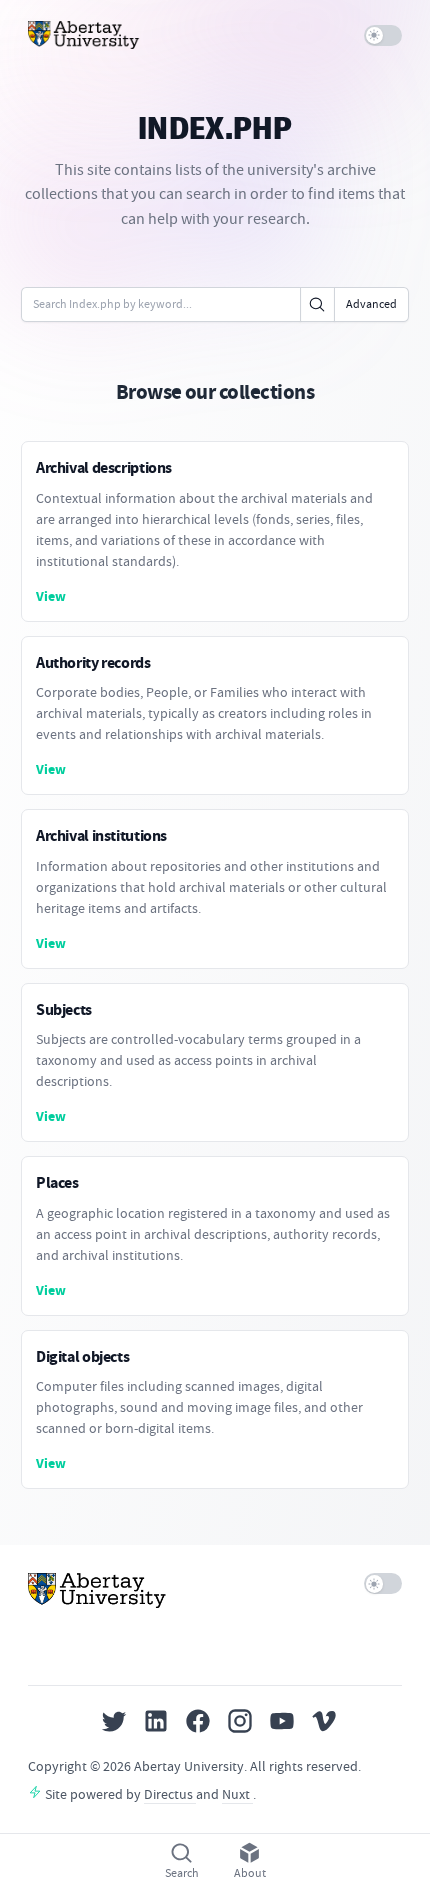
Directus (170, 1794)
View (51, 596)
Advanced (371, 304)
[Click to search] (317, 304)
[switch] (383, 35)
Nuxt (237, 1794)
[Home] (84, 35)
